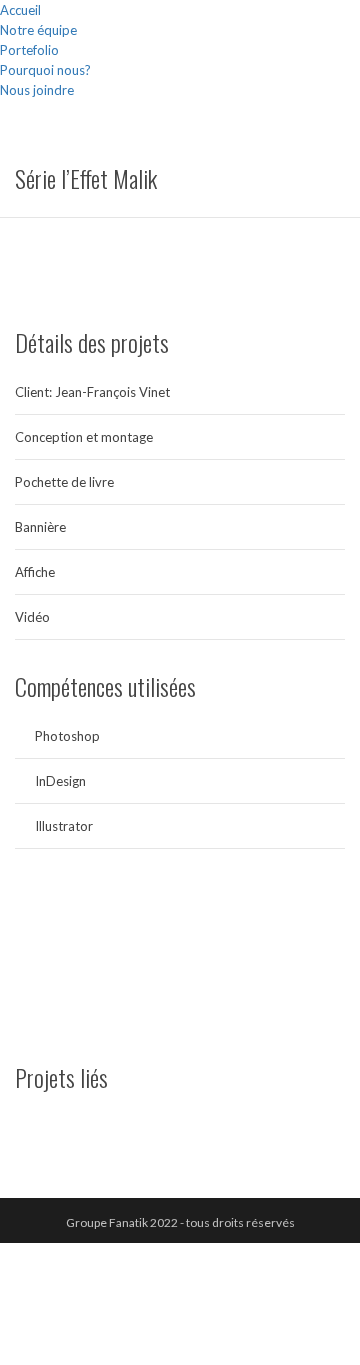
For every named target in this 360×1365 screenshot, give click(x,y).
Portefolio (29, 50)
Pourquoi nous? (45, 70)
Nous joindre (37, 90)
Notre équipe (38, 30)
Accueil (20, 10)
